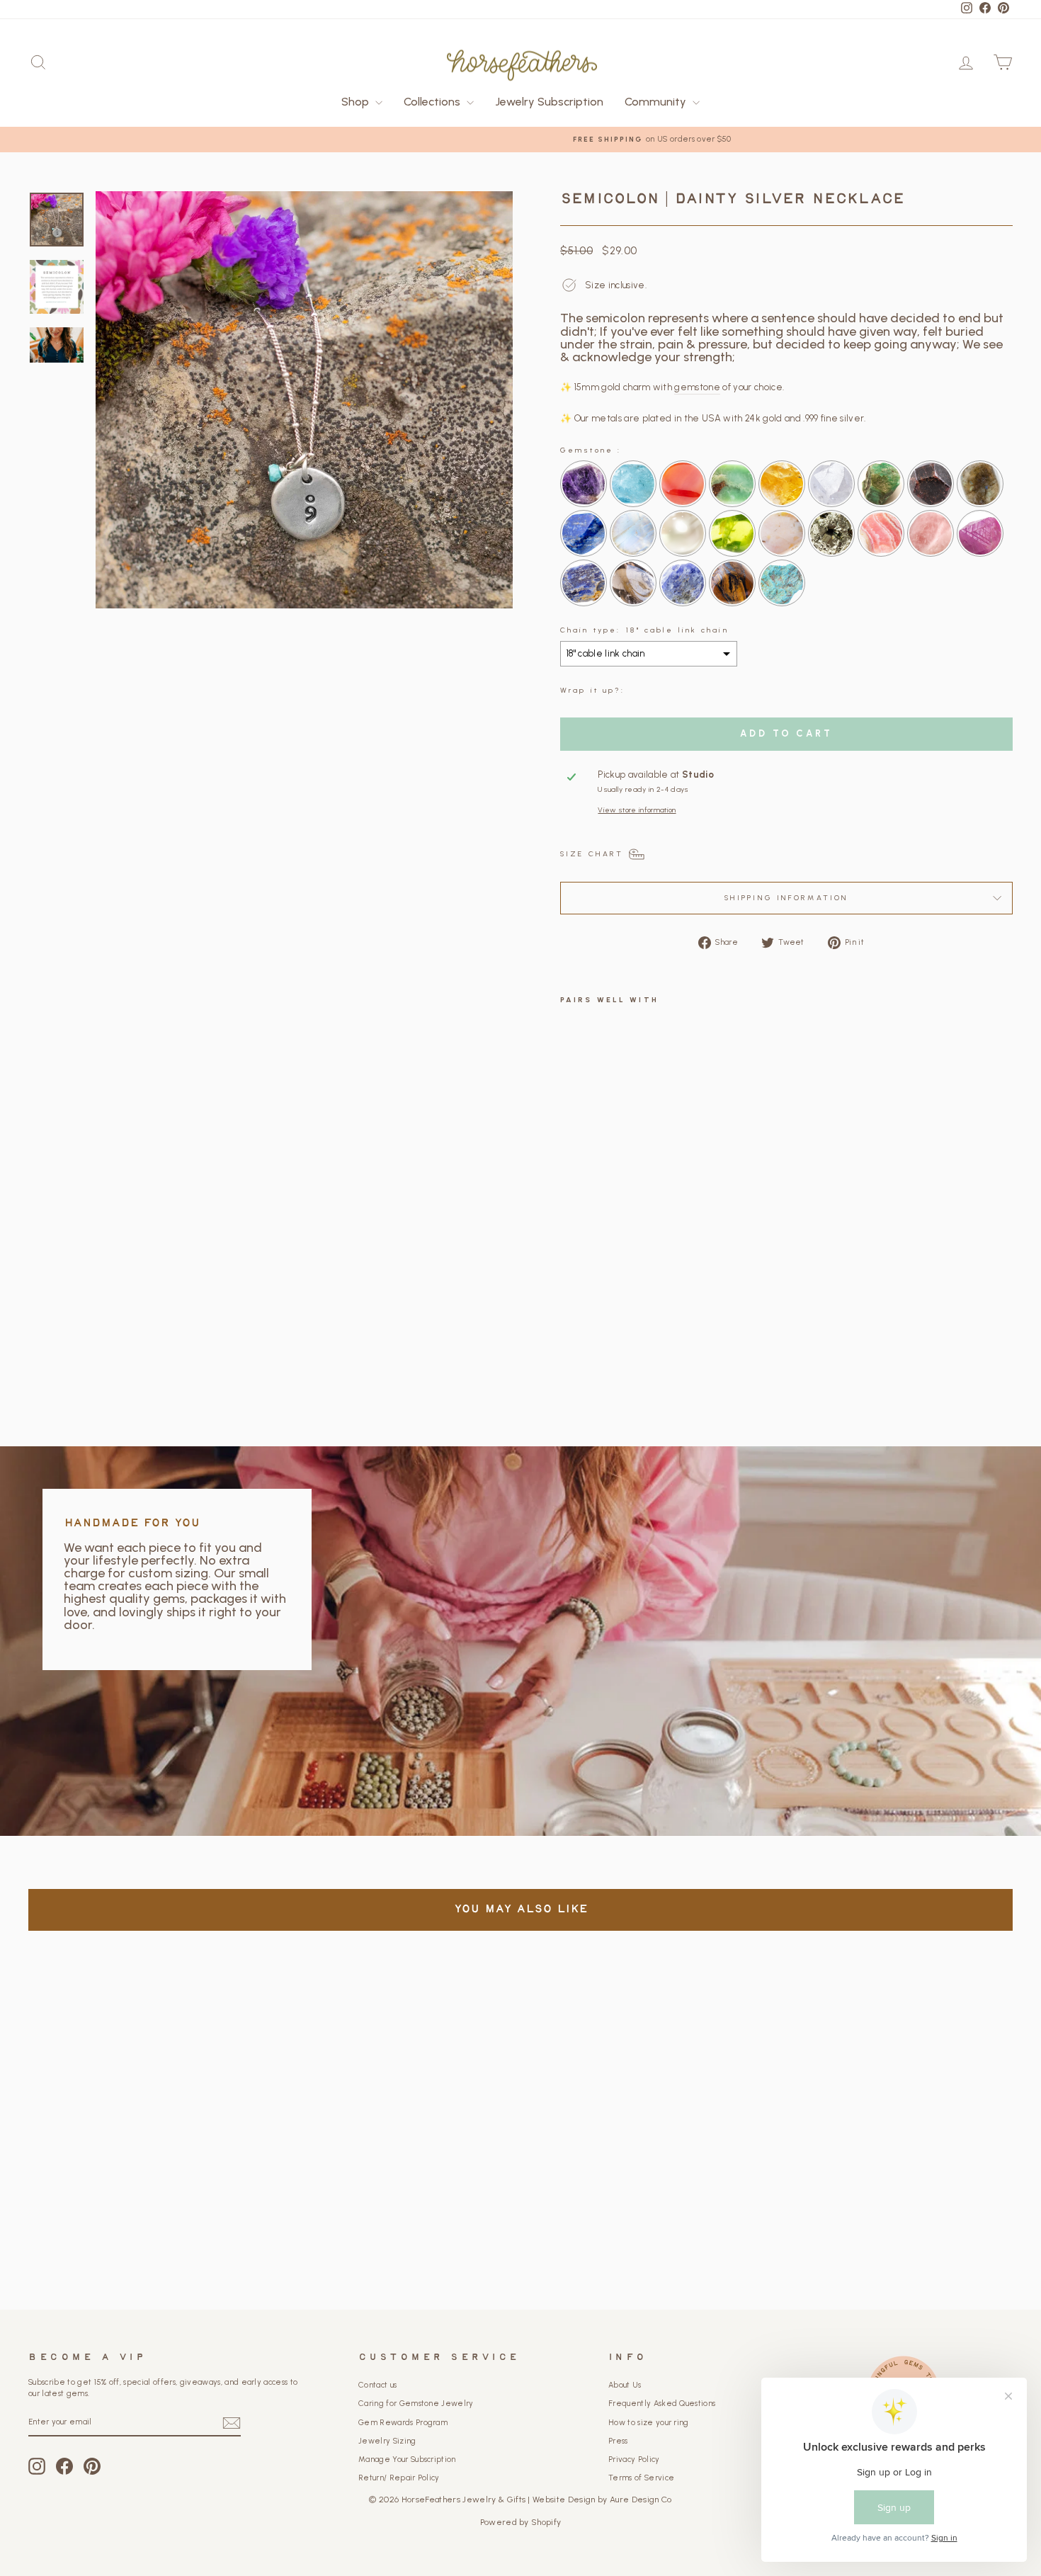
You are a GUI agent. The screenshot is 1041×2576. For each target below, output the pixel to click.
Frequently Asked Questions (662, 2404)
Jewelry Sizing (387, 2441)
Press (618, 2441)
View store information (637, 810)
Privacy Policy (634, 2459)
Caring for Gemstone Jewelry (416, 2404)
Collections (433, 102)
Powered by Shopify (521, 2522)
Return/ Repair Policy (399, 2478)
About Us (625, 2385)
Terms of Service (641, 2478)
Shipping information (786, 898)
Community (657, 102)
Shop (357, 102)
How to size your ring (649, 2423)
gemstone (697, 387)
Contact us (377, 2385)
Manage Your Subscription (407, 2459)
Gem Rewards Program (403, 2423)
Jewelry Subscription (549, 102)
